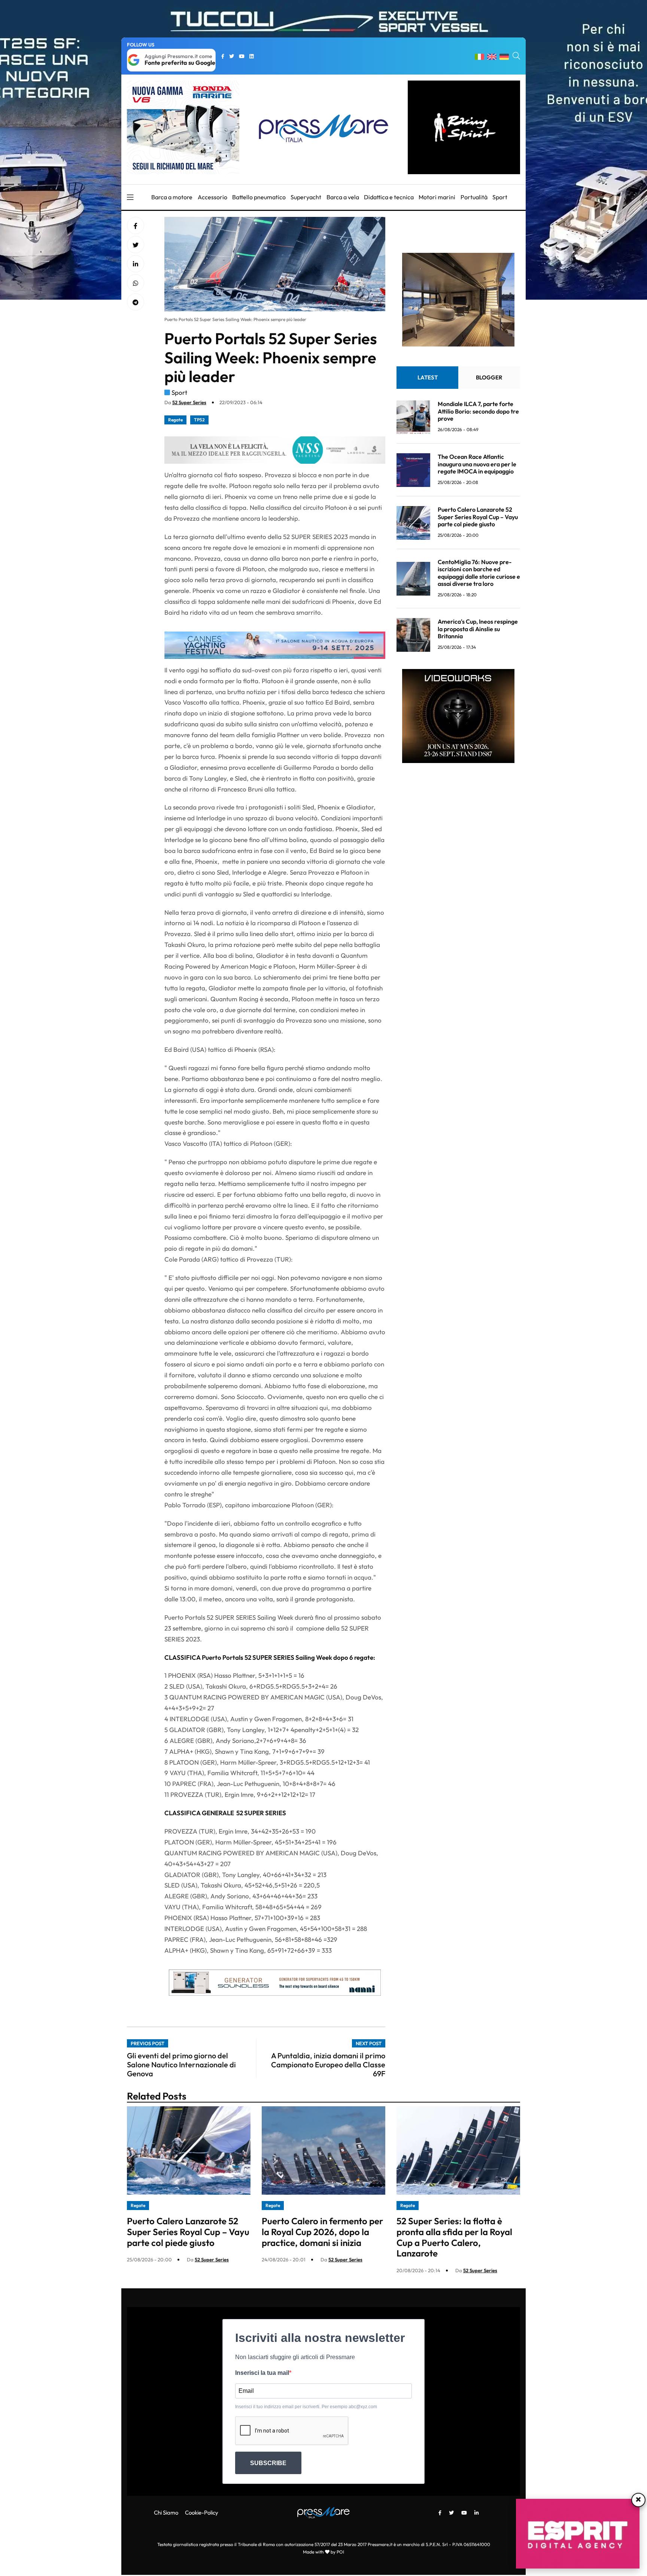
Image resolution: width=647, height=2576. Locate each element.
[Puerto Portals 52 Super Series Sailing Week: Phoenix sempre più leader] (136, 264)
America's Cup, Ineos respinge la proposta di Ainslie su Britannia (478, 629)
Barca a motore (172, 197)
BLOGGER (489, 378)
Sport (500, 197)
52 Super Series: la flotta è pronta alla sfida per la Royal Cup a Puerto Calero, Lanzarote (454, 2237)
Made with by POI (323, 2552)
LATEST (428, 378)
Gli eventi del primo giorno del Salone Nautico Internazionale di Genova (181, 2065)
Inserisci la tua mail (262, 2373)
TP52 (199, 420)
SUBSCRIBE (268, 2463)
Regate (175, 420)
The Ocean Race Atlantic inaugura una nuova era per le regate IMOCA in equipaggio (477, 464)
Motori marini (437, 197)
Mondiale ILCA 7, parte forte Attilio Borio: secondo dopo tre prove (478, 411)
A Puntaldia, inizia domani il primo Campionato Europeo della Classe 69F (328, 2065)
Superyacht (306, 197)
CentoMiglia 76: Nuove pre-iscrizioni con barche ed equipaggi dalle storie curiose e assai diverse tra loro (479, 573)
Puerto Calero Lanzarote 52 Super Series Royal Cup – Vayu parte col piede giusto (478, 517)
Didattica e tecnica (389, 197)
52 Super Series (189, 402)
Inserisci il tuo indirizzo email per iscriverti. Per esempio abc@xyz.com (306, 2407)
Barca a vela (343, 197)
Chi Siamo (166, 2513)
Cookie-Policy (202, 2513)
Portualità (474, 197)
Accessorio (212, 197)
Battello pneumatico (259, 197)
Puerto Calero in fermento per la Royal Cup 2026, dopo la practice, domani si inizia (322, 2232)
